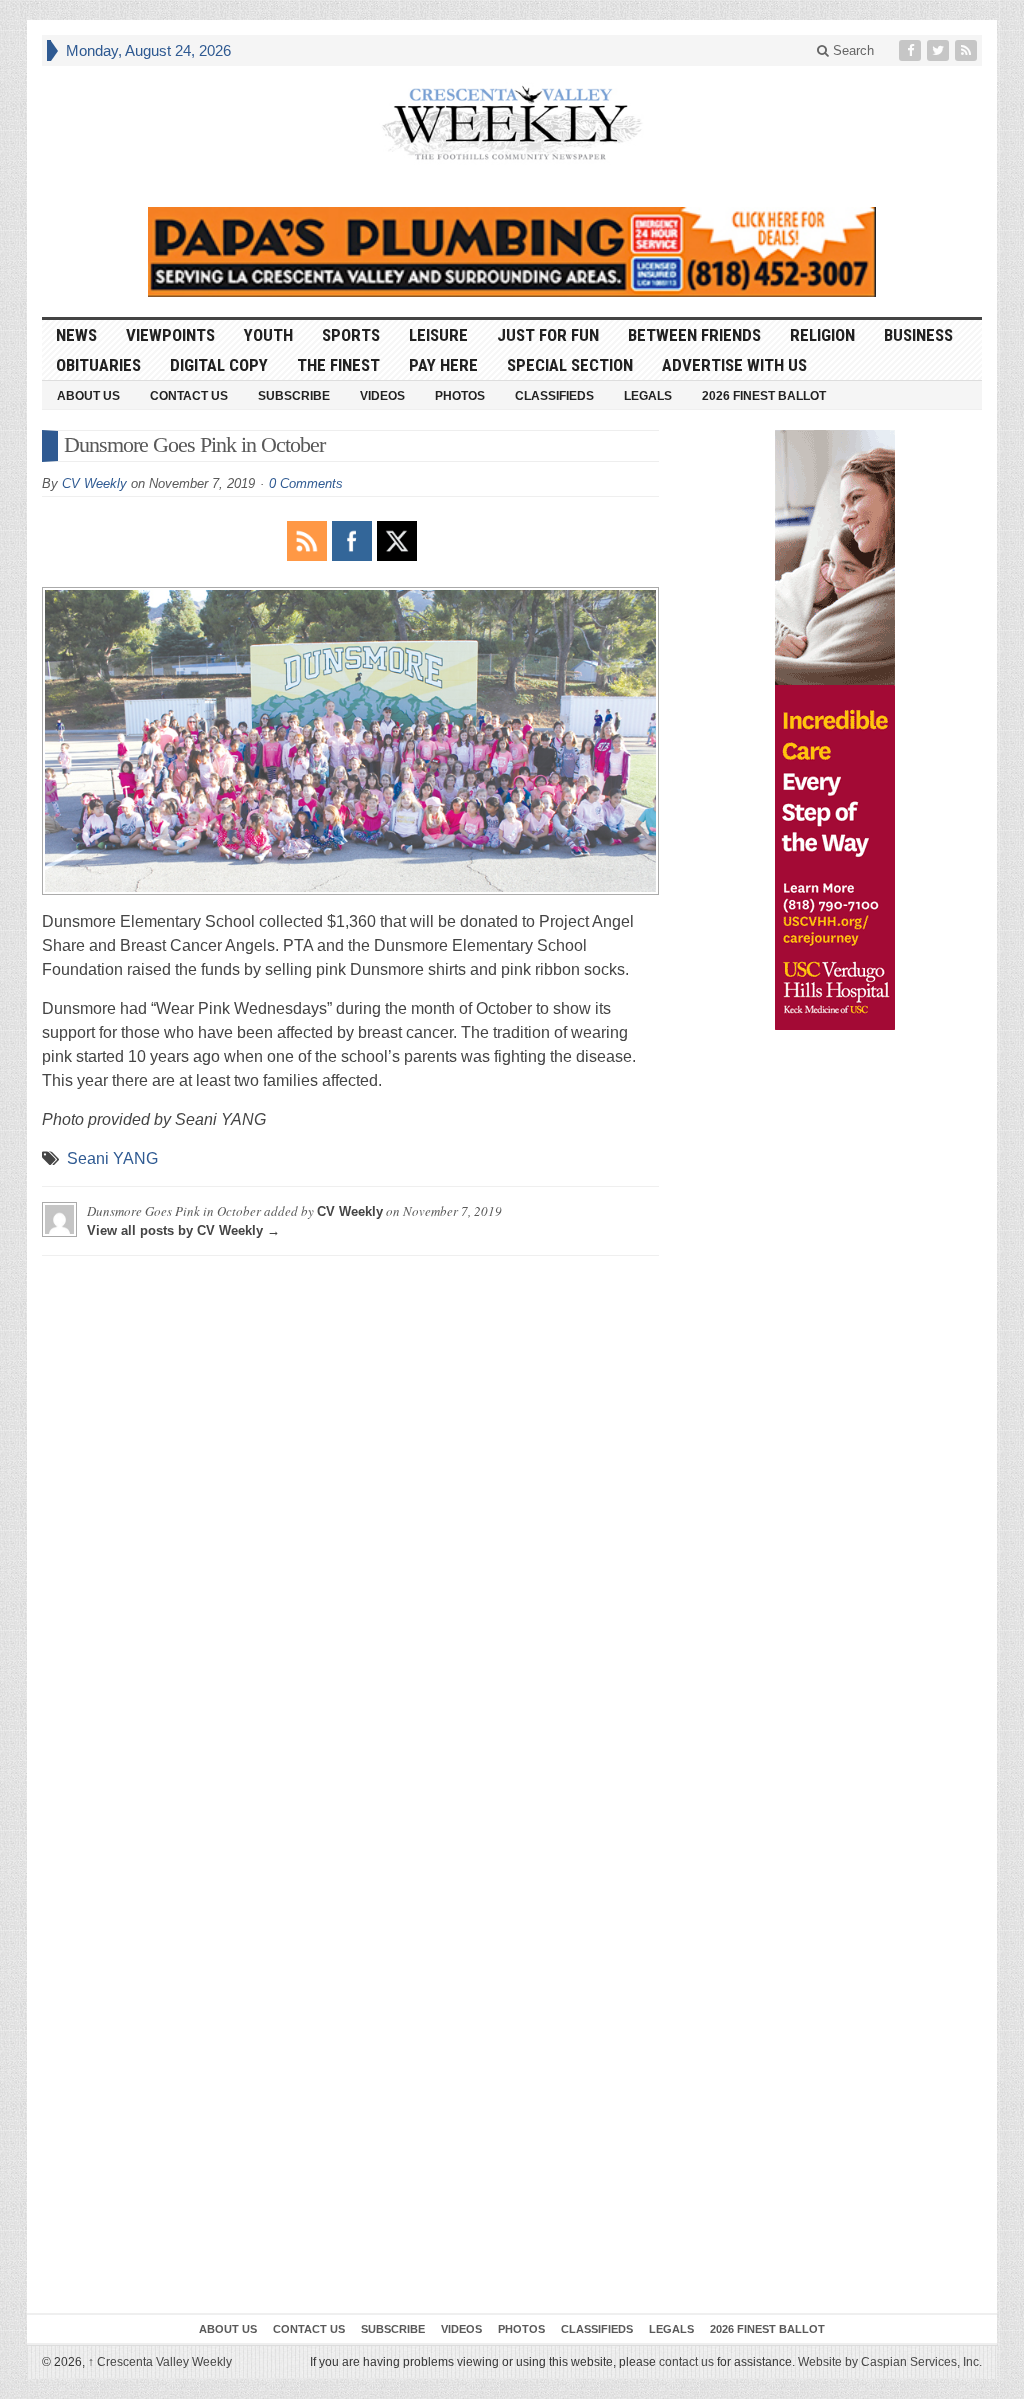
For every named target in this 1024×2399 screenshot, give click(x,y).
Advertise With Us (734, 365)
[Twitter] (940, 50)
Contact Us (189, 396)
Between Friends (694, 335)
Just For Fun (548, 335)
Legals (648, 396)
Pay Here (443, 365)
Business (918, 335)
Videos (382, 396)
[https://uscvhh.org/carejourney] (835, 730)
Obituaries (98, 365)
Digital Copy (219, 365)
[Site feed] (968, 50)
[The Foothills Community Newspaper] (512, 123)
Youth (268, 335)
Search (851, 50)
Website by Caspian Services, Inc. (890, 2362)
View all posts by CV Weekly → (183, 1230)
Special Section (570, 365)
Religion (822, 335)
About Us (88, 396)
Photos (460, 396)
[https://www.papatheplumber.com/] (512, 252)
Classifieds (554, 396)
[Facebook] (912, 50)
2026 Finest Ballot (764, 396)
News (76, 335)
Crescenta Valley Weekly (160, 2362)
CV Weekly (94, 483)
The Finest (338, 365)
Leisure (438, 335)
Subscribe (294, 396)
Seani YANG (112, 1158)
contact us (686, 2362)
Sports (351, 335)
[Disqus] (350, 1521)
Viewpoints (170, 335)
